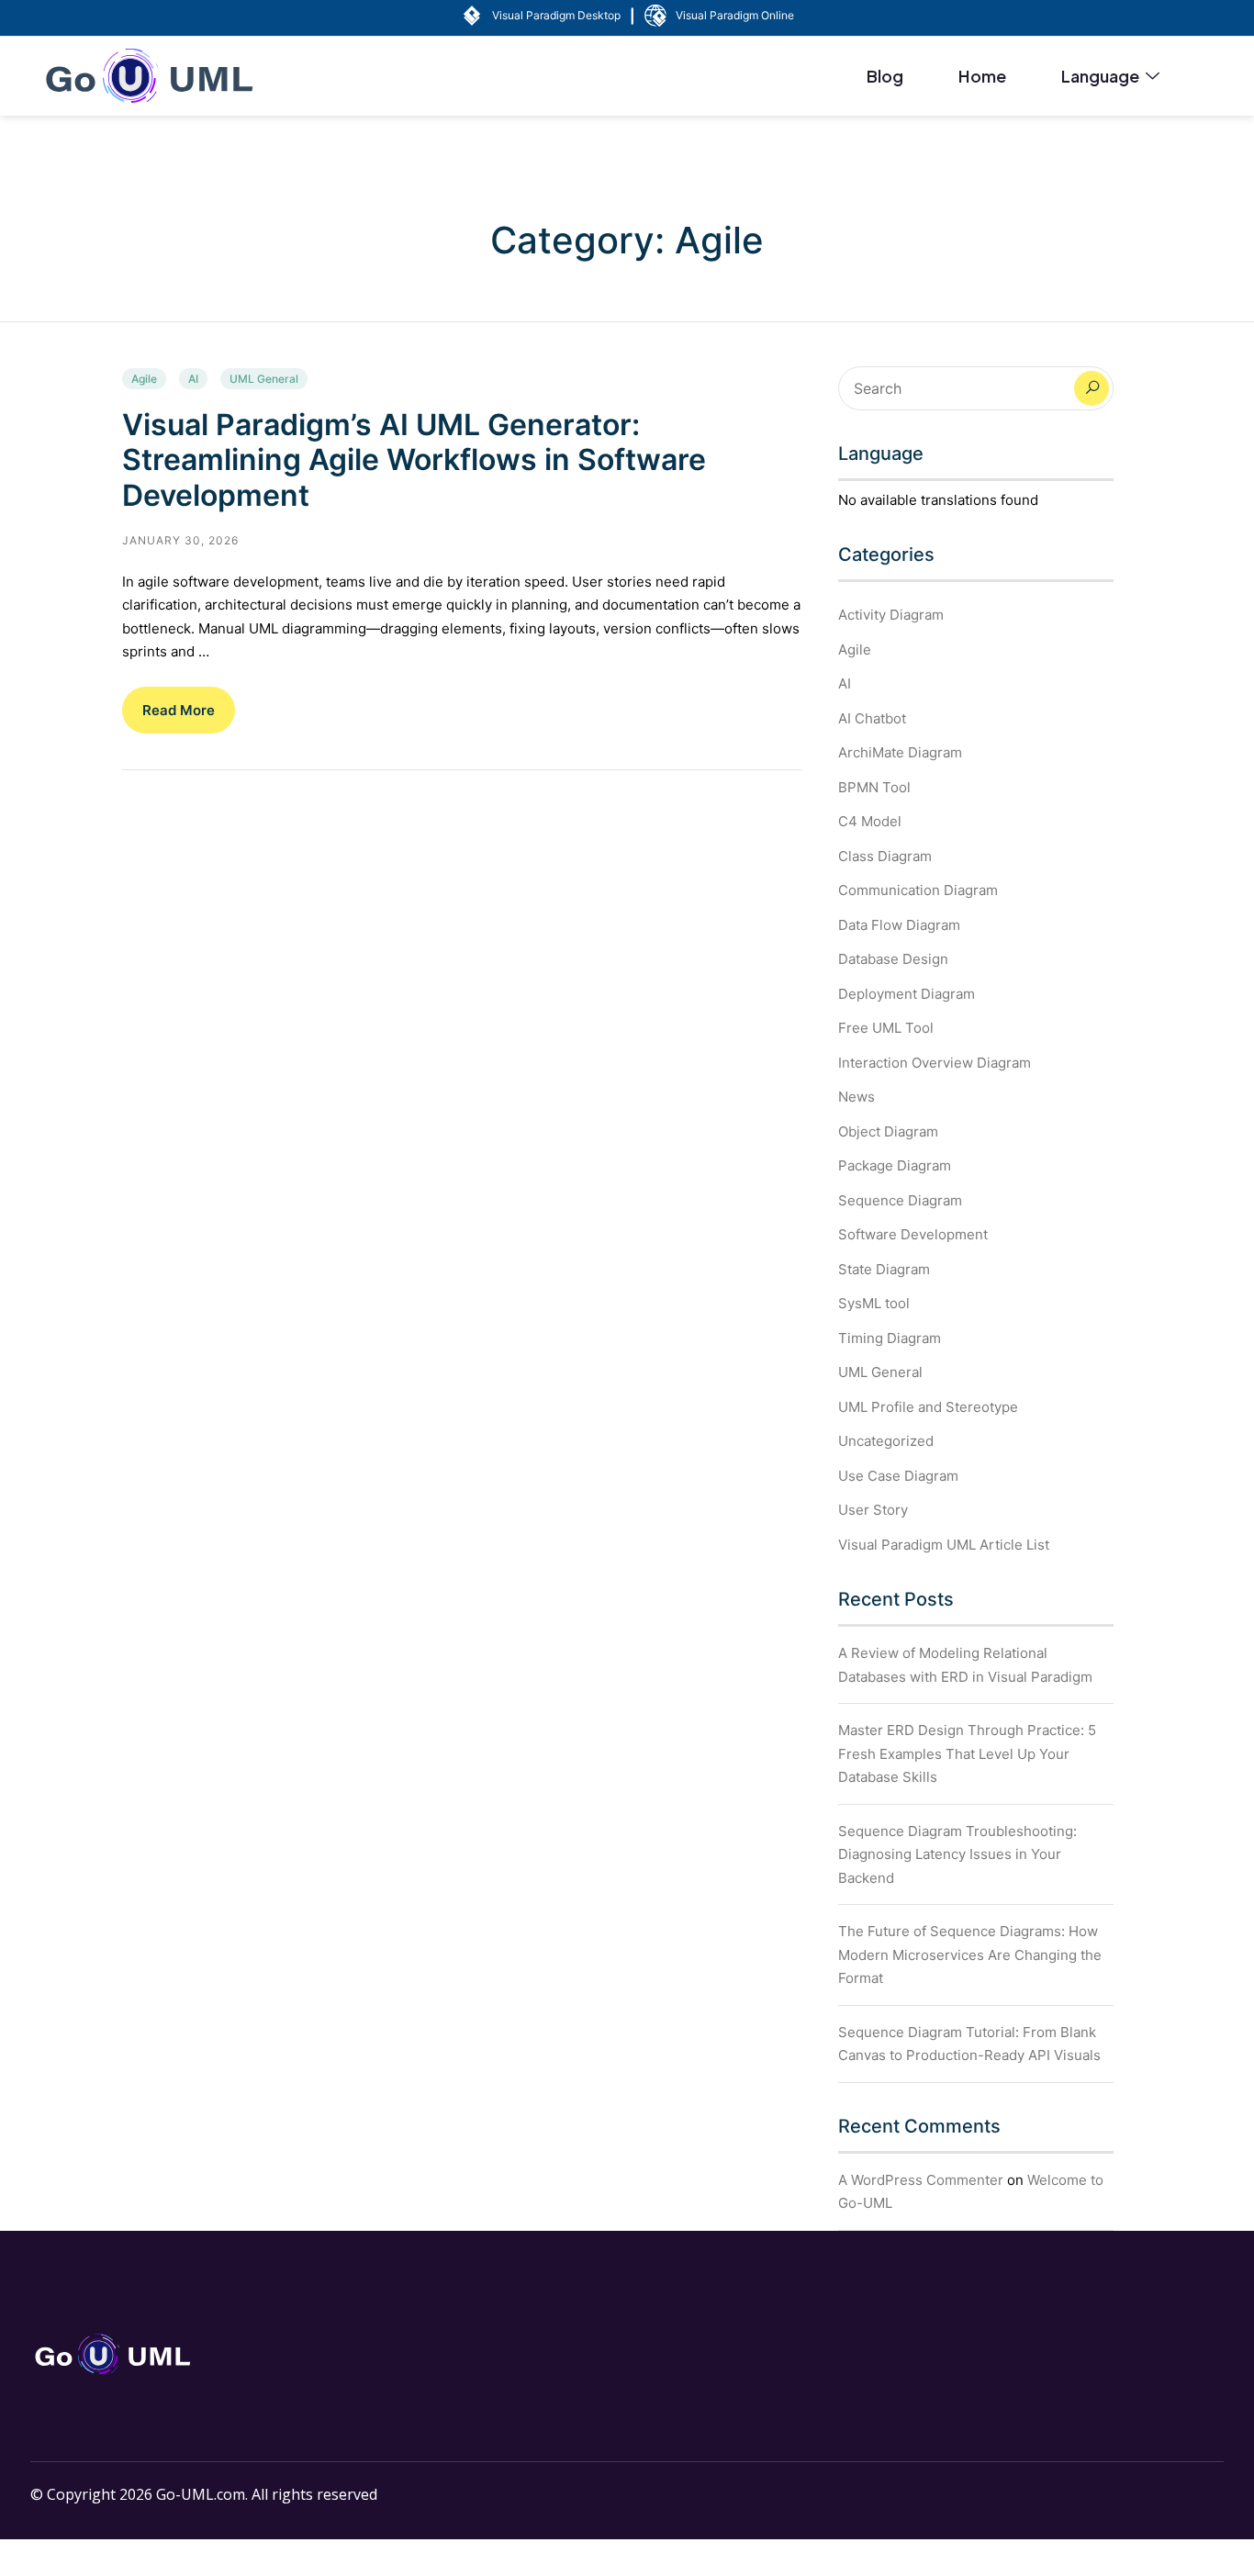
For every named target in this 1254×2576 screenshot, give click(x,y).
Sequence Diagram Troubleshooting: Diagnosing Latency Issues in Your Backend (957, 1854)
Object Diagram (888, 1131)
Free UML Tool (886, 1028)
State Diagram (884, 1269)
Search (1092, 388)
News (857, 1097)
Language (1100, 76)
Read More (179, 710)
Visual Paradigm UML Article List (944, 1545)
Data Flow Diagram (899, 925)
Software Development (913, 1234)
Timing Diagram (890, 1338)
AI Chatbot (872, 718)
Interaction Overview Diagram (935, 1063)
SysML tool (874, 1303)
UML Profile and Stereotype (928, 1407)
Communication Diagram (918, 890)
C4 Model (870, 821)
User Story (873, 1510)
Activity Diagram (891, 615)
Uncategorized (886, 1441)
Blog (885, 76)
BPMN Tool (874, 787)
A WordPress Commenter (921, 2180)
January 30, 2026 (180, 540)
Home (982, 76)
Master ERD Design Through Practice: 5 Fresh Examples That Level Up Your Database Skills (967, 1753)
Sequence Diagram (900, 1200)
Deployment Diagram (907, 994)
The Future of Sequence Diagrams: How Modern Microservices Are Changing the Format (970, 1954)
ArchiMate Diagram (900, 752)
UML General (264, 379)
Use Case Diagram (898, 1476)
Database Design (893, 959)
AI (193, 379)
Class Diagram (885, 856)
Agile (144, 379)
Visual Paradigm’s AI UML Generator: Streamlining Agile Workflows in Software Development (414, 460)
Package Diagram (895, 1165)
